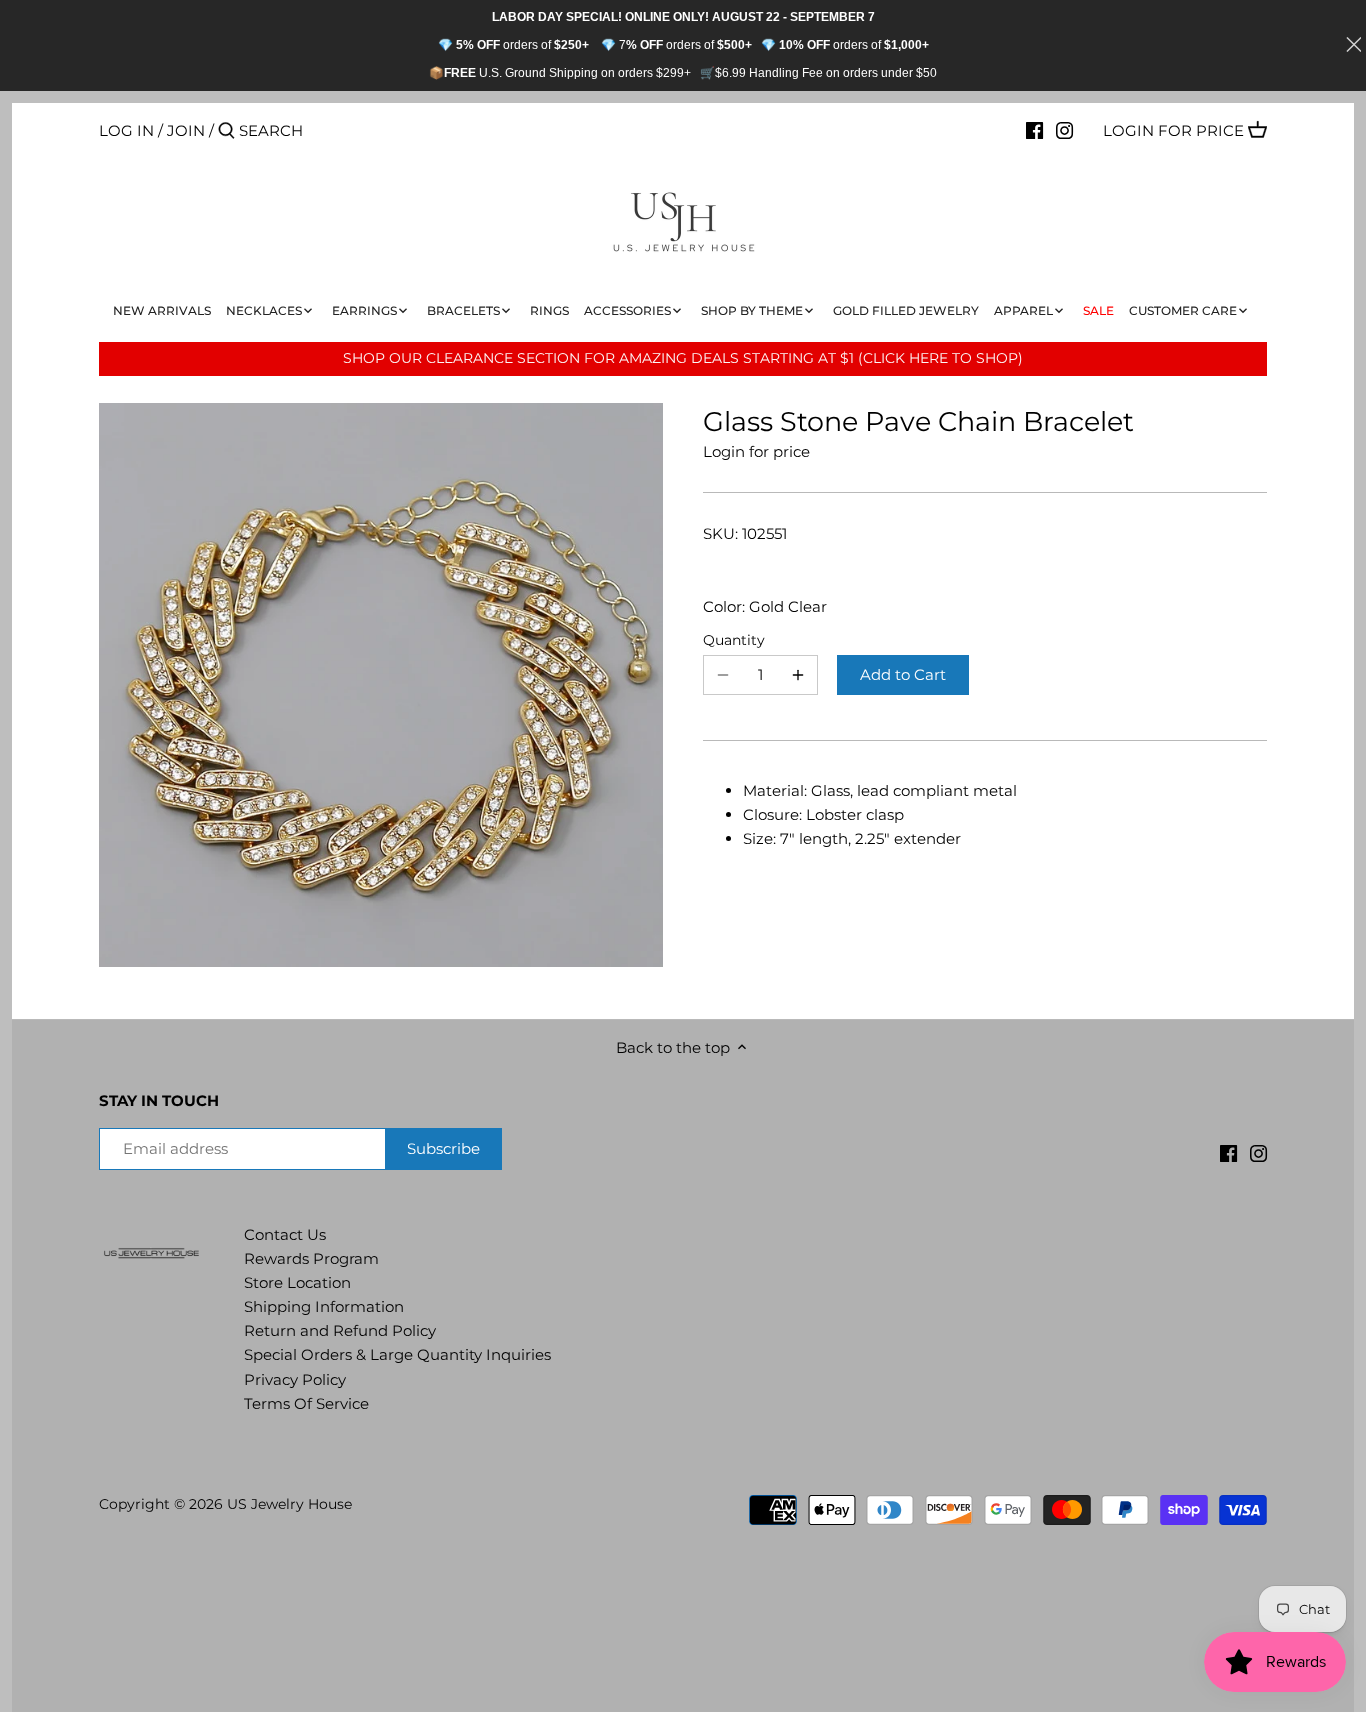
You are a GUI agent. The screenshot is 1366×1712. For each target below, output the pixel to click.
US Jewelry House (289, 1504)
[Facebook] (1034, 130)
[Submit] (226, 131)
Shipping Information (324, 1306)
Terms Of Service (306, 1403)
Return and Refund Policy (340, 1330)
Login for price (1173, 130)
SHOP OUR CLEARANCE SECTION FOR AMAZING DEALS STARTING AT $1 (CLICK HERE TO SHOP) (683, 358)
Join (186, 130)
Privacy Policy (295, 1379)
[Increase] (798, 675)
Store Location (297, 1282)
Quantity (734, 640)
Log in (126, 130)
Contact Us (285, 1234)
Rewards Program (311, 1258)
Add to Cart (903, 674)
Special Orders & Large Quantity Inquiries (397, 1354)
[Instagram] (1064, 130)
